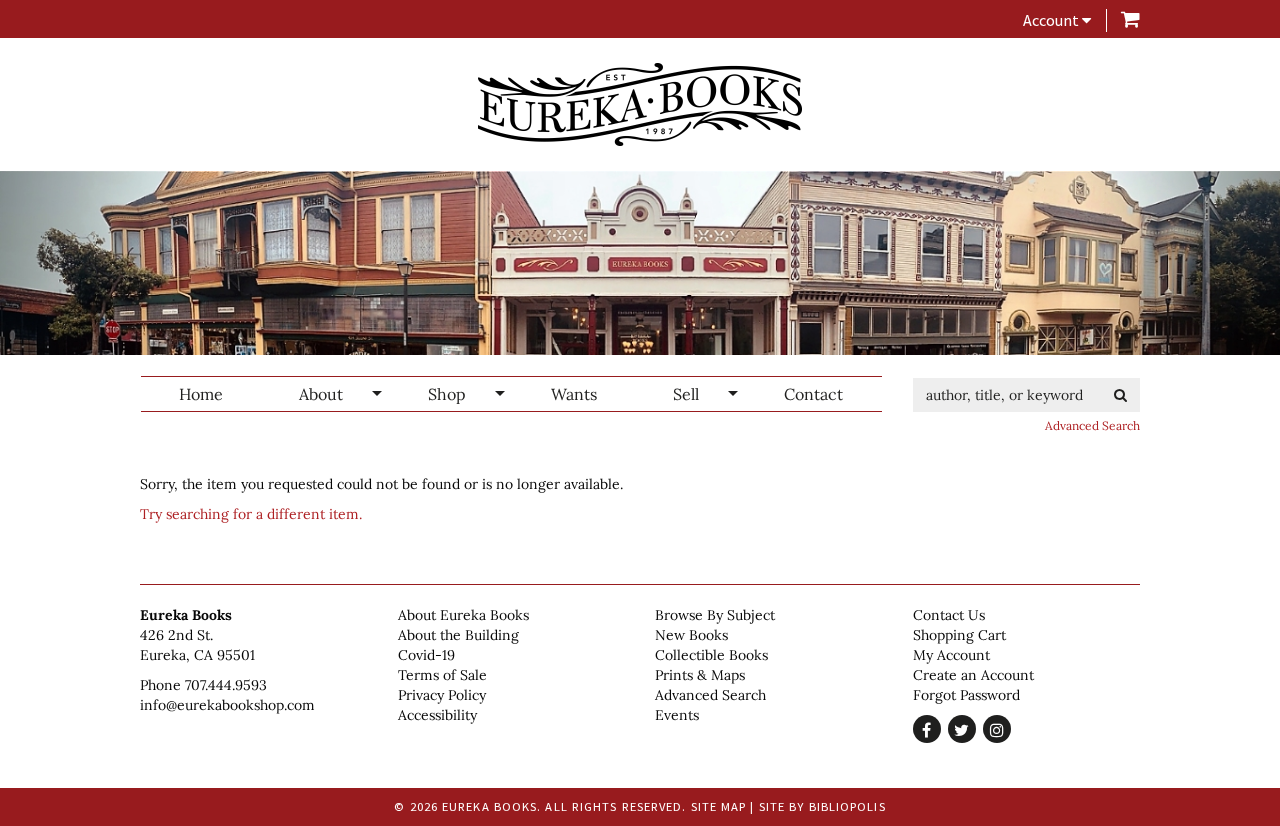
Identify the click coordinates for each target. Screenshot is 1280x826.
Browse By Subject (715, 615)
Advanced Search (1092, 425)
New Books (691, 635)
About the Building (458, 635)
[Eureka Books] (640, 104)
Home (201, 394)
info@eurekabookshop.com (227, 705)
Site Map (719, 806)
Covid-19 (426, 655)
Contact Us (949, 615)
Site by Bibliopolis (822, 806)
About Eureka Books (463, 615)
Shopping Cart (959, 635)
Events (677, 715)
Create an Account (973, 675)
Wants (574, 394)
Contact (813, 394)
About (321, 394)
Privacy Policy (442, 695)
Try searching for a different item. (251, 514)
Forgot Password (966, 695)
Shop (447, 394)
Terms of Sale (442, 675)
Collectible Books (711, 655)
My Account (951, 655)
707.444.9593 (226, 685)
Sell (686, 394)
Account (1052, 20)
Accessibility (437, 715)
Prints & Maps (700, 675)
